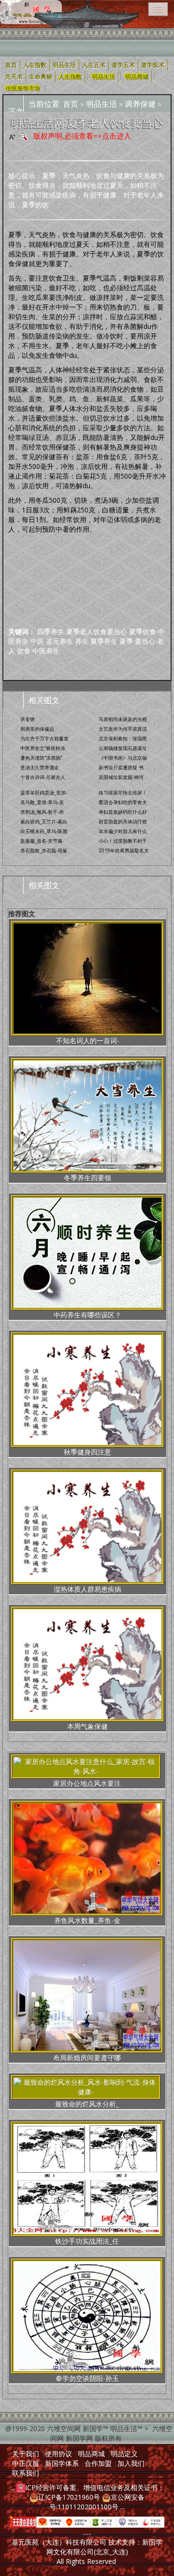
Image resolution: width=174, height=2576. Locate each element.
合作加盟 (98, 2463)
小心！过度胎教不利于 (123, 841)
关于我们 (26, 2454)
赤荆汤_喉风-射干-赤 (42, 812)
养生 (82, 641)
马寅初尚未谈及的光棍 (123, 719)
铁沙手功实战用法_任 (87, 2241)
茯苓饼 (28, 719)
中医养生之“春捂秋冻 (43, 748)
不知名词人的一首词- (88, 1040)
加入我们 (131, 2463)
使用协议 (58, 2454)
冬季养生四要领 (87, 1178)
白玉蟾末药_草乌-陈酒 (44, 831)
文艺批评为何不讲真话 (123, 729)
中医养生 (46, 651)
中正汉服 (26, 2463)
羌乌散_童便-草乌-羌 (42, 802)
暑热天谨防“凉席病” (41, 758)
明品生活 (103, 77)
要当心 (145, 641)
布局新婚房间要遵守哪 (87, 2058)
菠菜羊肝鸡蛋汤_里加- (44, 793)
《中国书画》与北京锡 (123, 758)
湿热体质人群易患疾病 (87, 1589)
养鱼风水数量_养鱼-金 (87, 1920)
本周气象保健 (87, 1726)
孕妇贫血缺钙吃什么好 (123, 812)
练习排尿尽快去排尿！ (123, 793)
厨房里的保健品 (37, 729)
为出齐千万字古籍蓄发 (44, 738)
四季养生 (51, 631)
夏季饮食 (143, 631)
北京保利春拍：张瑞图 (123, 738)
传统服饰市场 (23, 88)
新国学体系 (62, 2463)
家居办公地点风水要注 (87, 1783)
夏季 (126, 641)
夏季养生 (104, 641)
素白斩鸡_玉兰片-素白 (44, 821)
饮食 (24, 651)
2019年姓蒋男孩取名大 (124, 850)
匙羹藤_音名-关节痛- (42, 841)
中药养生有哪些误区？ (87, 1315)
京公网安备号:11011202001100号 (97, 2502)
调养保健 (140, 104)
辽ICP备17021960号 (69, 2497)
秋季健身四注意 (87, 1452)
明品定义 (124, 2454)
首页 (71, 104)
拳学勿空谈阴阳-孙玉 (87, 2378)
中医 (37, 641)
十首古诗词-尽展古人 (43, 777)
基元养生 (59, 641)
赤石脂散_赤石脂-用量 (44, 850)
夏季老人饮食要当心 (97, 631)
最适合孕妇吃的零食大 (123, 802)
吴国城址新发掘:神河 (121, 777)
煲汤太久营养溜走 (40, 767)
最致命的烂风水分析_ (87, 2104)
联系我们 (26, 2473)
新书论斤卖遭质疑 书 (121, 767)
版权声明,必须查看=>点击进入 (82, 136)
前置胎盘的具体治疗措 (123, 821)
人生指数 (70, 77)
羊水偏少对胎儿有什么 (123, 831)
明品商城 (137, 77)
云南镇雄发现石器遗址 (123, 748)
